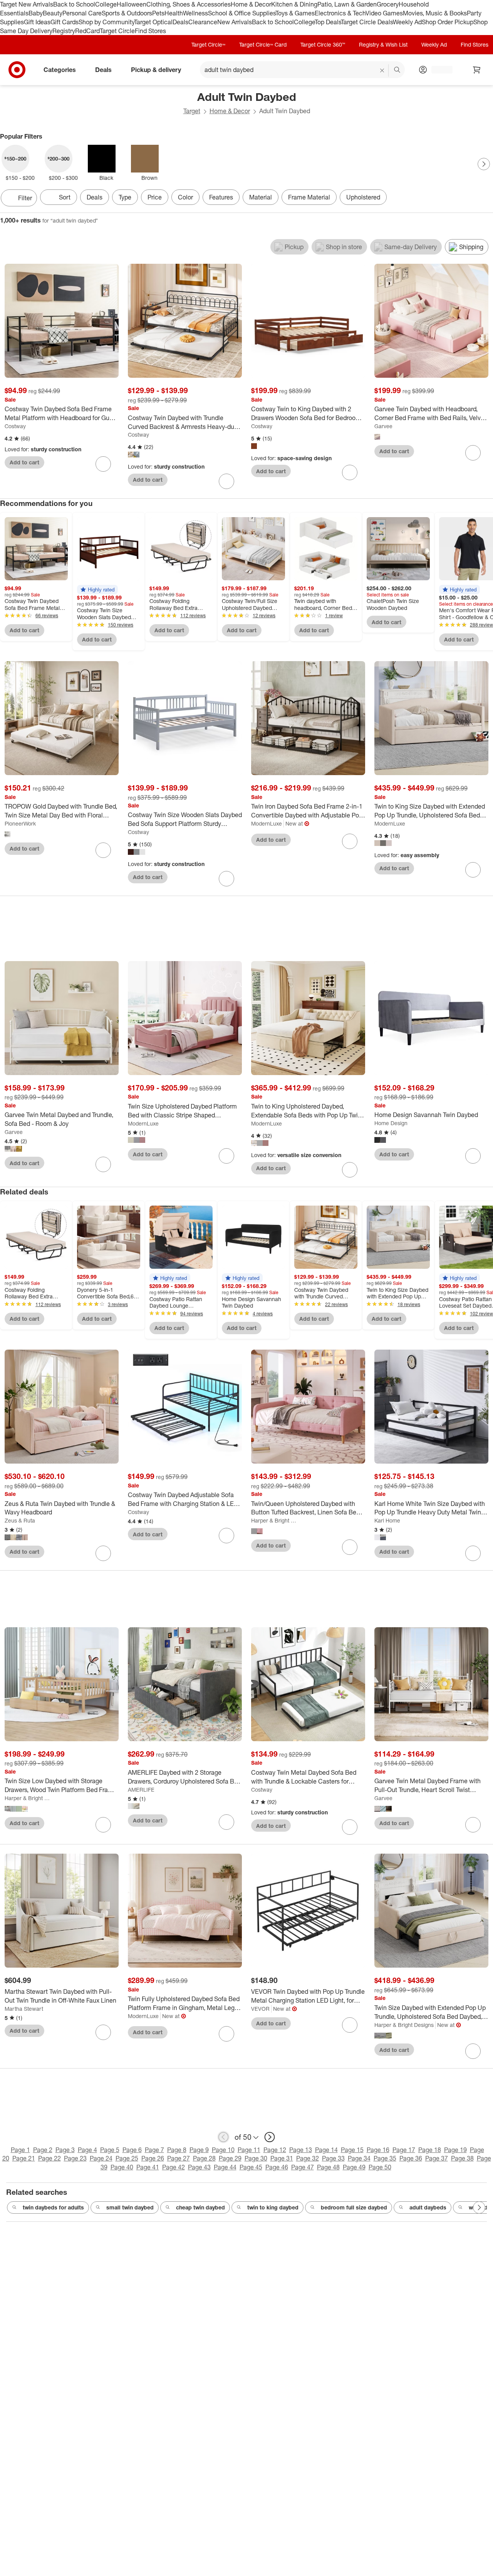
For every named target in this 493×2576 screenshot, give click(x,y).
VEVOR (260, 2009)
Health (174, 13)
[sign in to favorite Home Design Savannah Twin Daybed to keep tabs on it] (473, 1156)
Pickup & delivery (156, 70)
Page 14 (326, 2150)
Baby (36, 13)
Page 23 (75, 2158)
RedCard (87, 31)
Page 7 (154, 2150)
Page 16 (378, 2150)
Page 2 (43, 2150)
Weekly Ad (407, 22)
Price (155, 197)
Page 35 (385, 2158)
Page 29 (230, 2158)
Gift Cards (65, 22)
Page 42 (174, 2167)
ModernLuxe (267, 823)
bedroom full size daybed (354, 2207)
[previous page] (223, 2137)
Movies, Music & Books (435, 13)
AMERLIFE (141, 1790)
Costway (15, 426)
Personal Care (82, 13)
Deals (180, 22)
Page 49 (354, 2167)
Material (261, 197)
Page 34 (359, 2158)
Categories (60, 70)
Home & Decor (251, 4)
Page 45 (251, 2167)
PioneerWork (20, 823)
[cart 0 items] (477, 70)
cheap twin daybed (200, 2207)
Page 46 (277, 2167)
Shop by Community (106, 22)
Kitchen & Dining (294, 4)
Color (185, 197)
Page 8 (177, 2150)
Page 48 (328, 2167)
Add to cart (24, 462)
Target (192, 111)
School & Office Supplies (242, 13)
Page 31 (282, 2158)
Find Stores (150, 31)
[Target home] (17, 70)
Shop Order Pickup (448, 22)
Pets (158, 13)
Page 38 (462, 2158)
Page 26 (153, 2158)
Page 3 (65, 2150)
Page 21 (24, 2158)
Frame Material (309, 197)
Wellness (195, 13)
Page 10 (223, 2150)
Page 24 (101, 2158)
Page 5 (110, 2150)
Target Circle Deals (367, 22)
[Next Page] (484, 164)
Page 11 (249, 2150)
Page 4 (87, 2150)
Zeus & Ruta (20, 1520)
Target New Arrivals (27, 4)
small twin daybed (130, 2207)
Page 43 (199, 2167)
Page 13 (301, 2150)
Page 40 (122, 2167)
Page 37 (437, 2158)
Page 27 (179, 2158)
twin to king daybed (273, 2207)
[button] (97, 590)
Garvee (383, 426)
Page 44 (225, 2167)
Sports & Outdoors (127, 13)
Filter (25, 198)
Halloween (132, 4)
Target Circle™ (208, 44)
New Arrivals (235, 22)
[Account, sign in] (438, 70)
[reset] (382, 70)
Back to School (74, 4)
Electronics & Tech (340, 13)
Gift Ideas (37, 22)
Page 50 (380, 2167)
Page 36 (411, 2158)
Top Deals (328, 22)
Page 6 (132, 2150)
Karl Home (387, 1520)
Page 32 (308, 2158)
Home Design (391, 1123)
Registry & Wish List (383, 44)
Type (125, 197)
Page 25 (127, 2158)
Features (221, 197)
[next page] (270, 2137)
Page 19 (455, 2150)
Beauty (53, 13)
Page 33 (333, 2158)
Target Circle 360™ (323, 44)
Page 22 (49, 2158)
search (397, 70)
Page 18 (430, 2150)
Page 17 (404, 2150)
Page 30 (256, 2158)
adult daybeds (428, 2207)
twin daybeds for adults (53, 2207)
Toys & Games (295, 13)
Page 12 (275, 2150)
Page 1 (20, 2150)
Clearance (203, 22)
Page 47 (303, 2167)
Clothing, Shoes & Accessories (189, 4)
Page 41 (148, 2167)
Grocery (388, 4)
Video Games (384, 13)
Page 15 (352, 2150)
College (106, 4)
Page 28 (204, 2158)
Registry (64, 31)
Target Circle (117, 31)
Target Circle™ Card (263, 44)
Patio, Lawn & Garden (347, 4)
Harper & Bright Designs (275, 1520)
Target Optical (153, 22)
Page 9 (199, 2150)
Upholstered (363, 197)
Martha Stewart (24, 2009)
